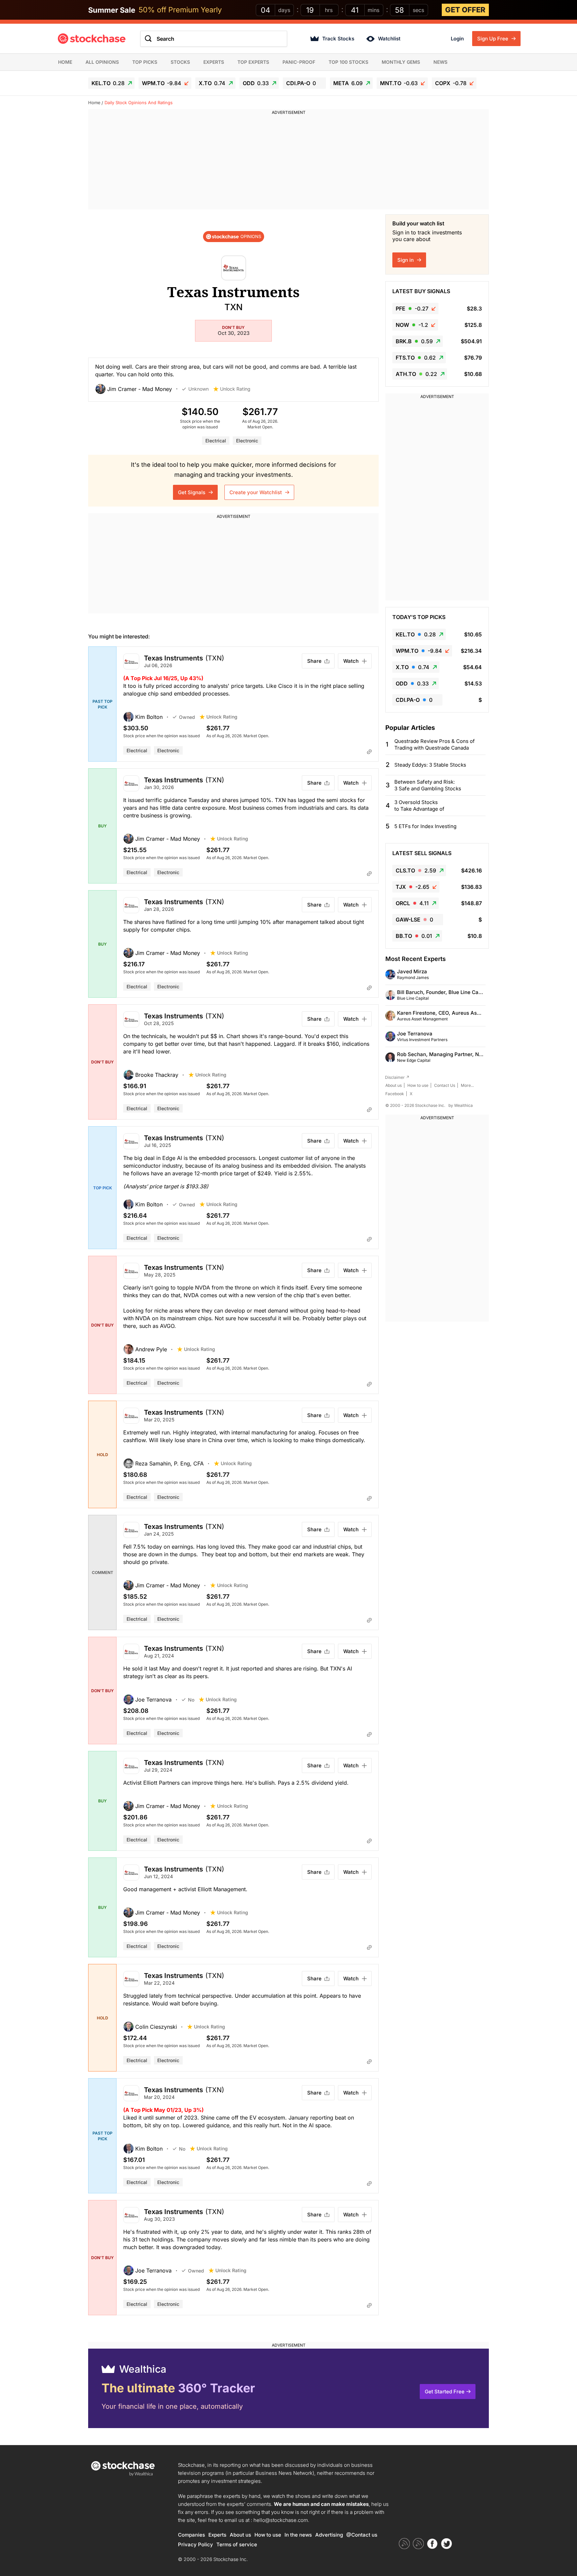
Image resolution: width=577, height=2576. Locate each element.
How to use (418, 1085)
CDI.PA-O (301, 83)
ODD (256, 83)
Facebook (395, 1094)
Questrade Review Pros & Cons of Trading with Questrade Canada (435, 744)
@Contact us (362, 2535)
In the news (298, 2535)
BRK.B (414, 341)
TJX (413, 887)
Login (457, 39)
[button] (139, 389)
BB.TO (414, 936)
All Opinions (102, 62)
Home (65, 62)
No (191, 1700)
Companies (191, 2535)
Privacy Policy (196, 2544)
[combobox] (214, 39)
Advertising (329, 2535)
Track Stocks (338, 39)
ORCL (412, 903)
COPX (451, 83)
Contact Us (445, 1085)
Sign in (406, 260)
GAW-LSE (414, 920)
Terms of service (237, 2544)
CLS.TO (416, 870)
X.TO (212, 83)
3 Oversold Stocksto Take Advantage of (419, 806)
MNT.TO (399, 83)
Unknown (199, 389)
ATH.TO (416, 374)
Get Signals (192, 492)
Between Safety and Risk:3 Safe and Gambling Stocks (428, 785)
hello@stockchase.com (281, 2520)
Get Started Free (445, 2392)
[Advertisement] (288, 163)
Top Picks (145, 62)
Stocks (180, 62)
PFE (412, 309)
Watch (351, 661)
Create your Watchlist (256, 492)
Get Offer (465, 10)
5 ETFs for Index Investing (425, 826)
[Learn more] (369, 752)
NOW (412, 325)
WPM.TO (162, 83)
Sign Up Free (493, 39)
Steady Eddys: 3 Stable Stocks (430, 765)
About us (394, 1085)
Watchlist (389, 39)
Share (314, 661)
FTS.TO (416, 358)
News (440, 62)
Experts (214, 62)
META (348, 83)
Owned (187, 717)
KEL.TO (108, 83)
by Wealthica (461, 1105)
